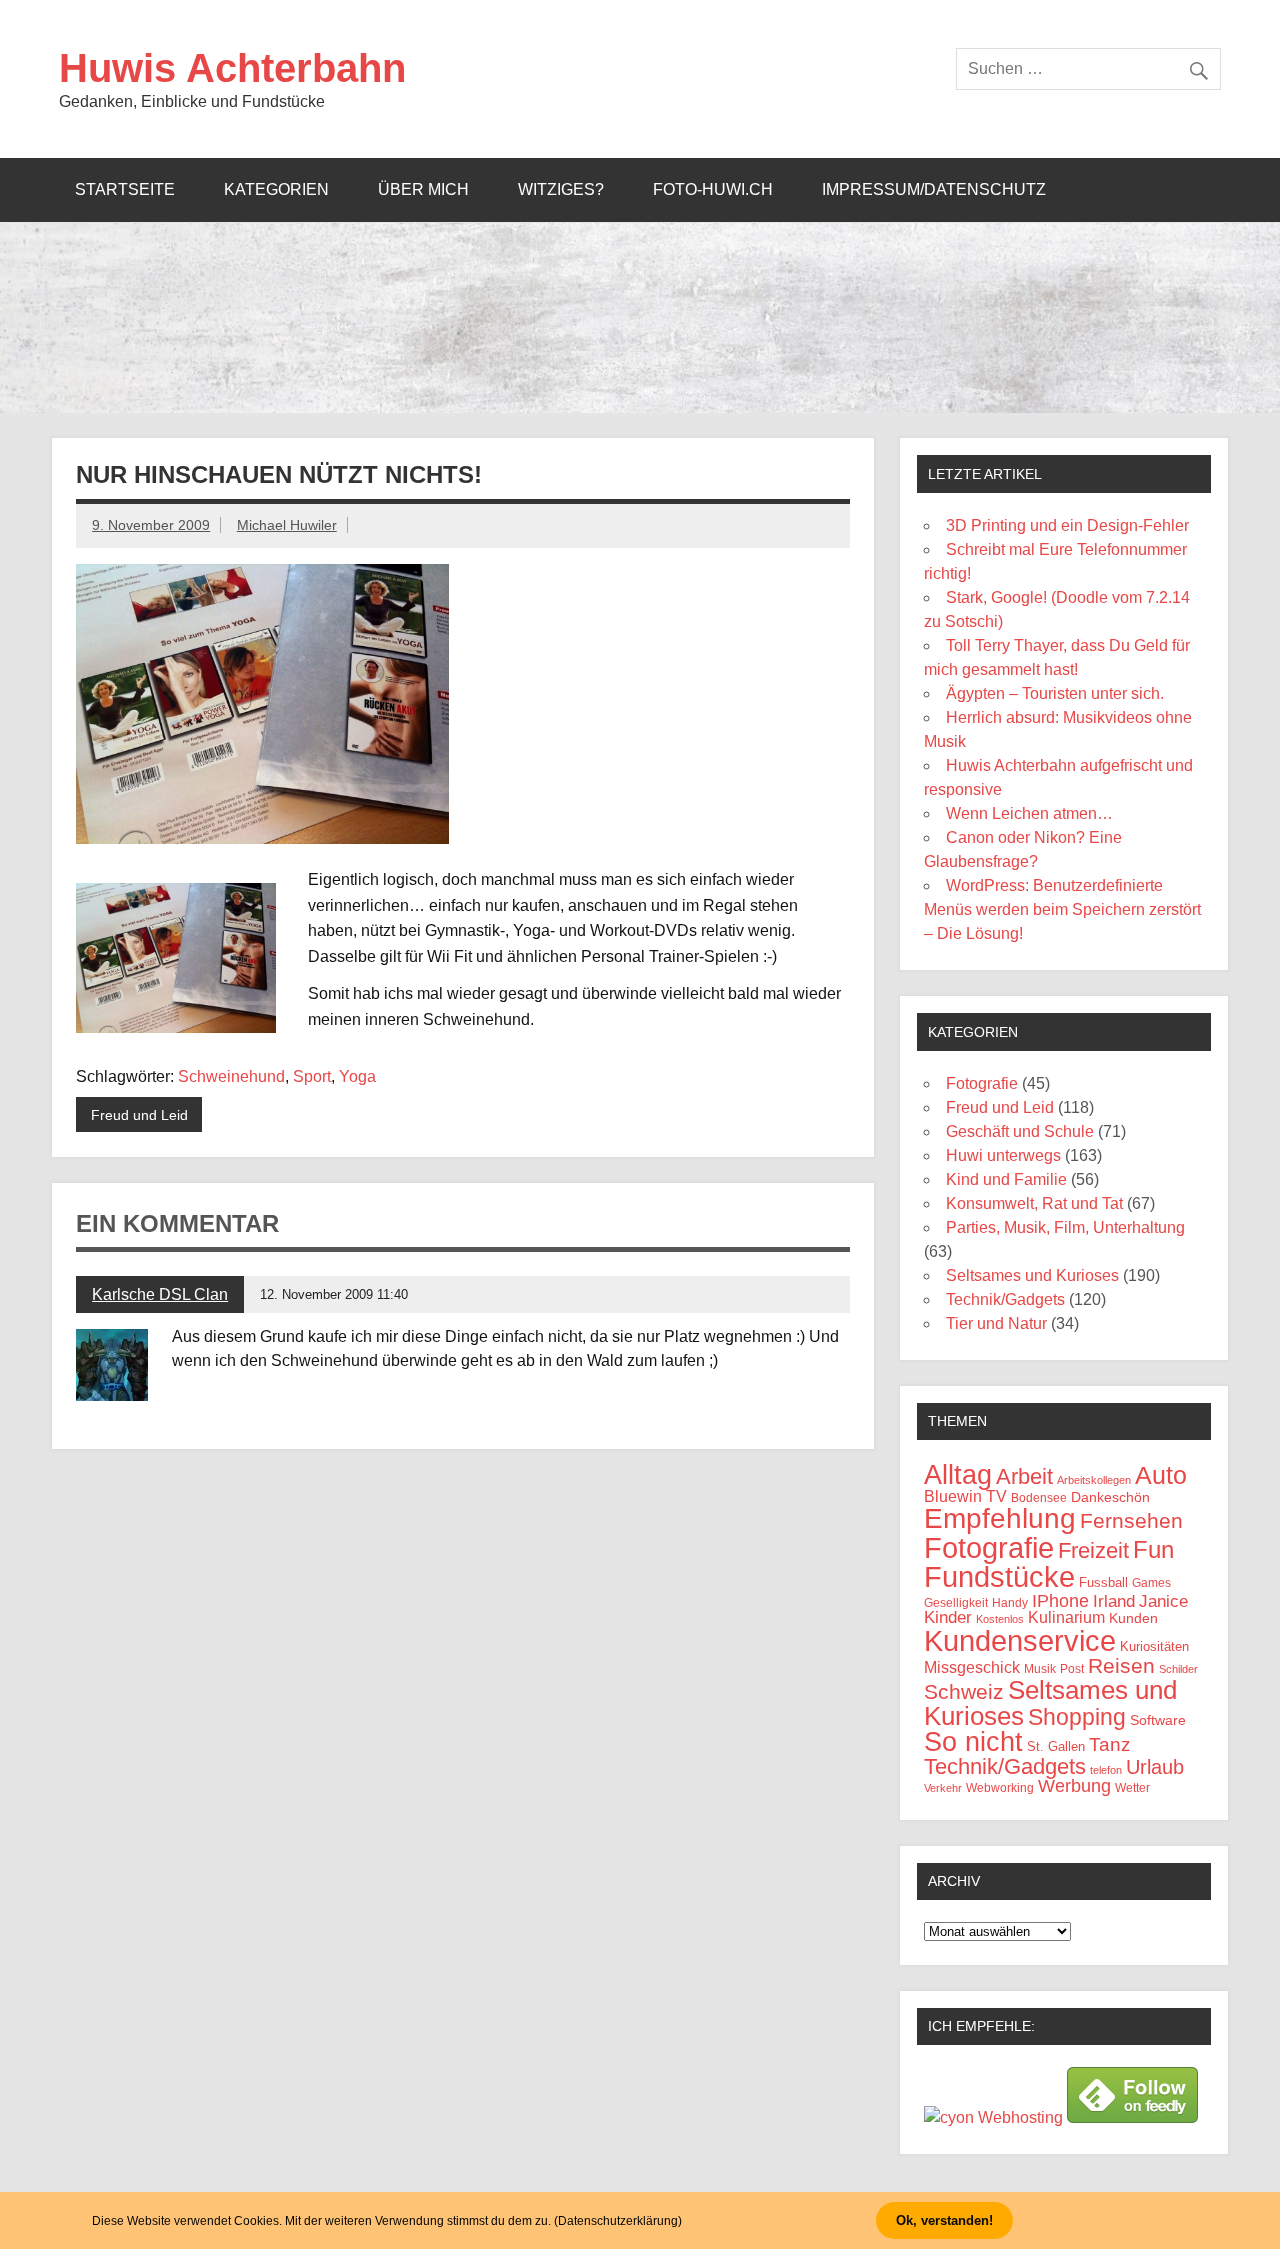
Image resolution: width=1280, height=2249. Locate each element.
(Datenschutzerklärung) (618, 2221)
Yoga (357, 1076)
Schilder (1178, 1669)
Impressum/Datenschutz (934, 189)
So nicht (973, 1742)
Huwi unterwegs (1003, 1155)
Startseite (125, 189)
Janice (1163, 1601)
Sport (312, 1076)
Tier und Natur (996, 1323)
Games (1151, 1582)
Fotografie (982, 1083)
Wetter (1132, 1788)
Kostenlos (1000, 1619)
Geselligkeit (956, 1603)
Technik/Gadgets (1005, 1299)
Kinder (948, 1617)
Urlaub (1155, 1767)
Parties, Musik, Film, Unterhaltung (1065, 1227)
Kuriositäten (1154, 1646)
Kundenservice (1020, 1641)
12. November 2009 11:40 (334, 1294)
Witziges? (561, 189)
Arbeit (1024, 1476)
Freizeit (1093, 1550)
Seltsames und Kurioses (1032, 1275)
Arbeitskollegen (1094, 1480)
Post (1072, 1669)
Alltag (958, 1475)
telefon (1106, 1770)
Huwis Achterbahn (232, 68)
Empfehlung (1000, 1518)
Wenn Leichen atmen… (1029, 813)
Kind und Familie (1006, 1179)
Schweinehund (231, 1076)
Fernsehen (1131, 1521)
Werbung (1074, 1786)
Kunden (1133, 1618)
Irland (1114, 1601)
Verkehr (943, 1788)
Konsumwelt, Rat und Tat (1034, 1203)
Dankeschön (1110, 1497)
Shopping (1077, 1717)
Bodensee (1039, 1497)
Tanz (1110, 1744)
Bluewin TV (965, 1496)
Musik (1040, 1668)
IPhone (1060, 1601)
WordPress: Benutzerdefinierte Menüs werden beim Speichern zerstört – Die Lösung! (1062, 909)
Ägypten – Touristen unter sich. (1055, 693)
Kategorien (276, 189)
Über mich (423, 189)
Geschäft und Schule (1020, 1131)
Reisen (1121, 1665)
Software (1158, 1720)
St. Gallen (1056, 1746)
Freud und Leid (139, 1115)
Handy (1010, 1602)
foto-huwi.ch (713, 189)
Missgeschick (972, 1667)
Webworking (1000, 1788)
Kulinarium (1066, 1617)
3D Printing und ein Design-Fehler (1067, 525)
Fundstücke (999, 1576)
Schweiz (964, 1691)
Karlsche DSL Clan (160, 1294)
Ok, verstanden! (944, 2220)
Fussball (1103, 1582)
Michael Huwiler (287, 525)
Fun (1153, 1549)
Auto (1161, 1475)
